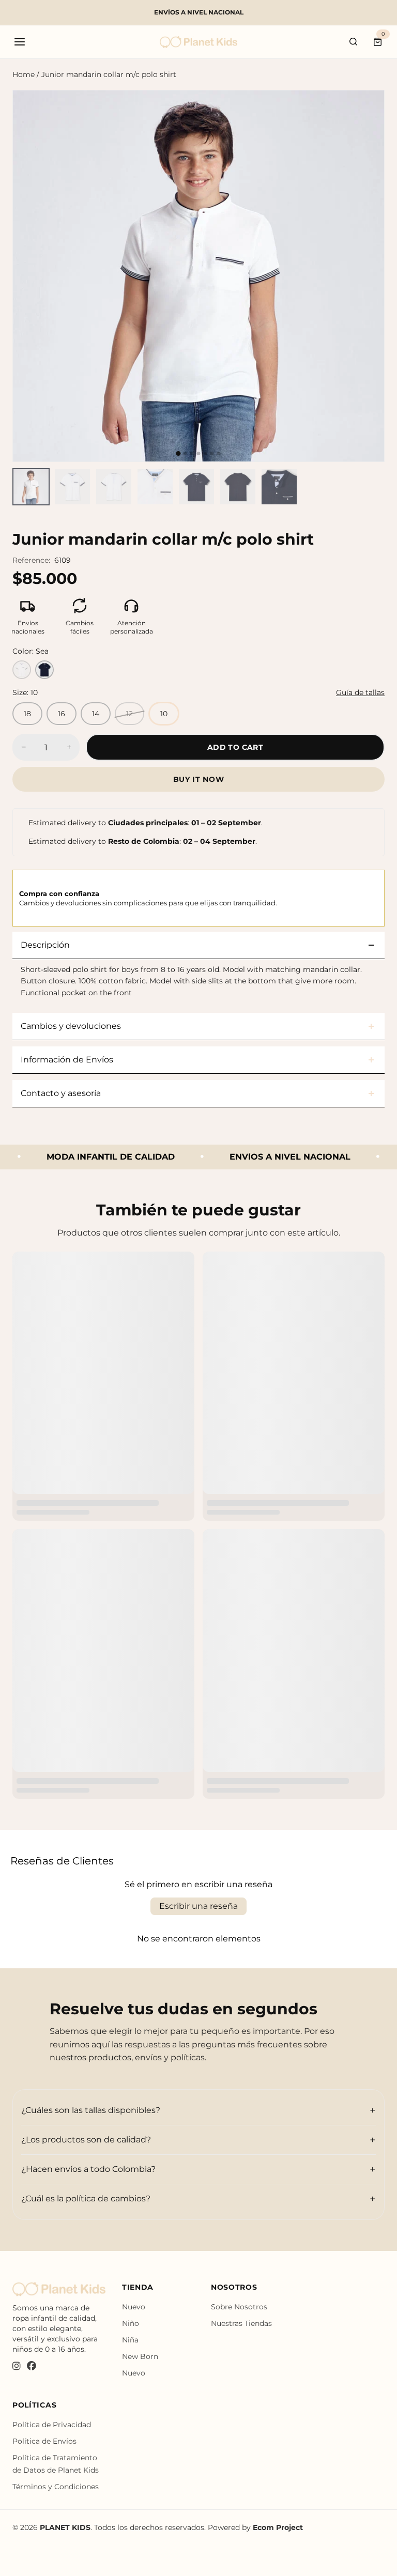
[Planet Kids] (198, 42)
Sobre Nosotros (239, 2307)
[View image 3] (114, 487)
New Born (140, 2356)
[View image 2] (72, 487)
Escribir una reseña (198, 1906)
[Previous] (29, 276)
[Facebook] (32, 2367)
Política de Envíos (44, 2441)
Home (24, 74)
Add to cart (235, 747)
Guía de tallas (360, 692)
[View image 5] (196, 487)
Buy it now (199, 779)
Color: (30, 651)
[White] (22, 670)
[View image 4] (155, 487)
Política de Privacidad (52, 2425)
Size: (25, 692)
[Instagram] (17, 2367)
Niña (130, 2340)
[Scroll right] (378, 487)
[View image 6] (238, 487)
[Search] (354, 42)
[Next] (368, 276)
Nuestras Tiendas (241, 2323)
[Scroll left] (19, 487)
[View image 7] (279, 487)
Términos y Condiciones (56, 2487)
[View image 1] (31, 487)
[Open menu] (20, 42)
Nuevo (134, 2307)
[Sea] (44, 670)
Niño (131, 2323)
